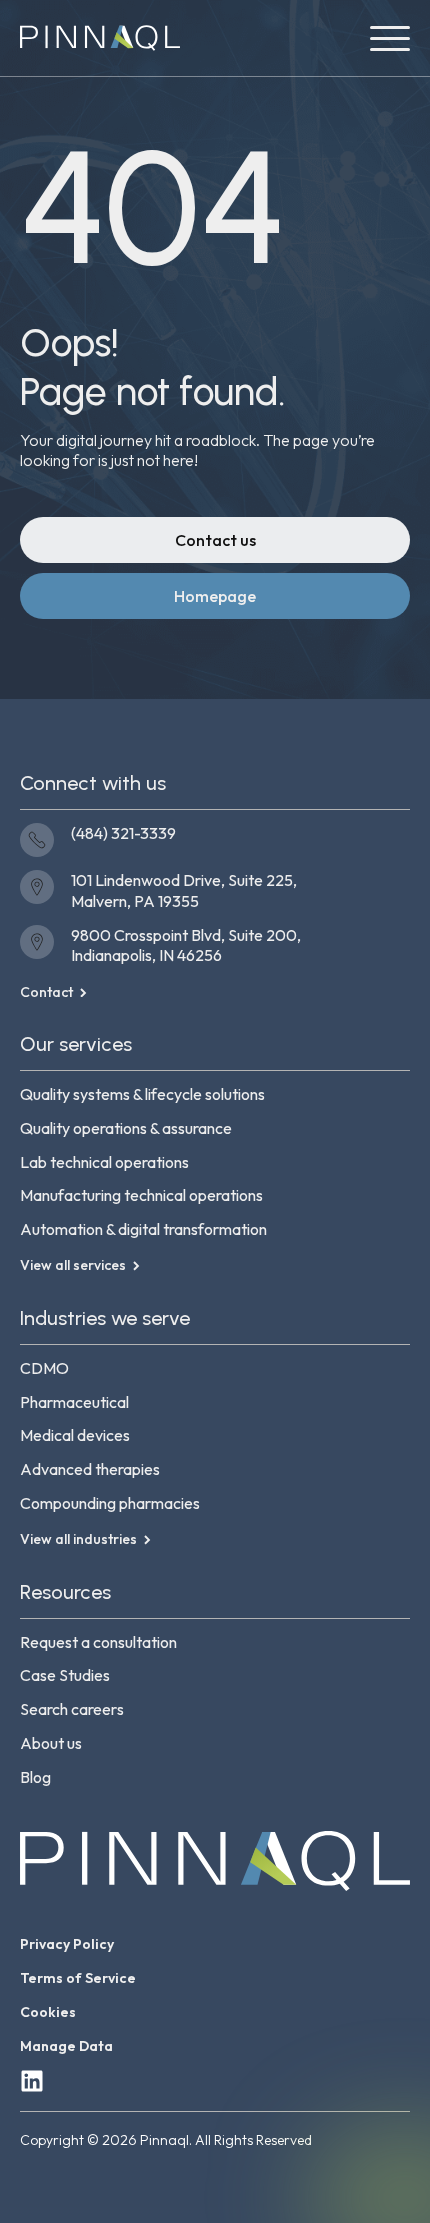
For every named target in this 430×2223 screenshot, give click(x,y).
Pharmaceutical (74, 1402)
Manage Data (66, 2046)
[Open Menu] (390, 38)
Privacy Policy (67, 1944)
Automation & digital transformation (143, 1229)
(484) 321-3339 (123, 833)
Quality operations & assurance (126, 1128)
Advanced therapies (90, 1469)
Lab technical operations (104, 1162)
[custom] (32, 2081)
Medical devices (75, 1435)
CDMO (44, 1368)
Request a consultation (98, 1642)
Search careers (72, 1709)
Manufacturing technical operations (141, 1195)
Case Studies (65, 1675)
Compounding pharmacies (110, 1503)
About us (51, 1743)
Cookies (48, 2012)
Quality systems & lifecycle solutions (142, 1094)
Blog (35, 1777)
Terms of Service (78, 1978)
